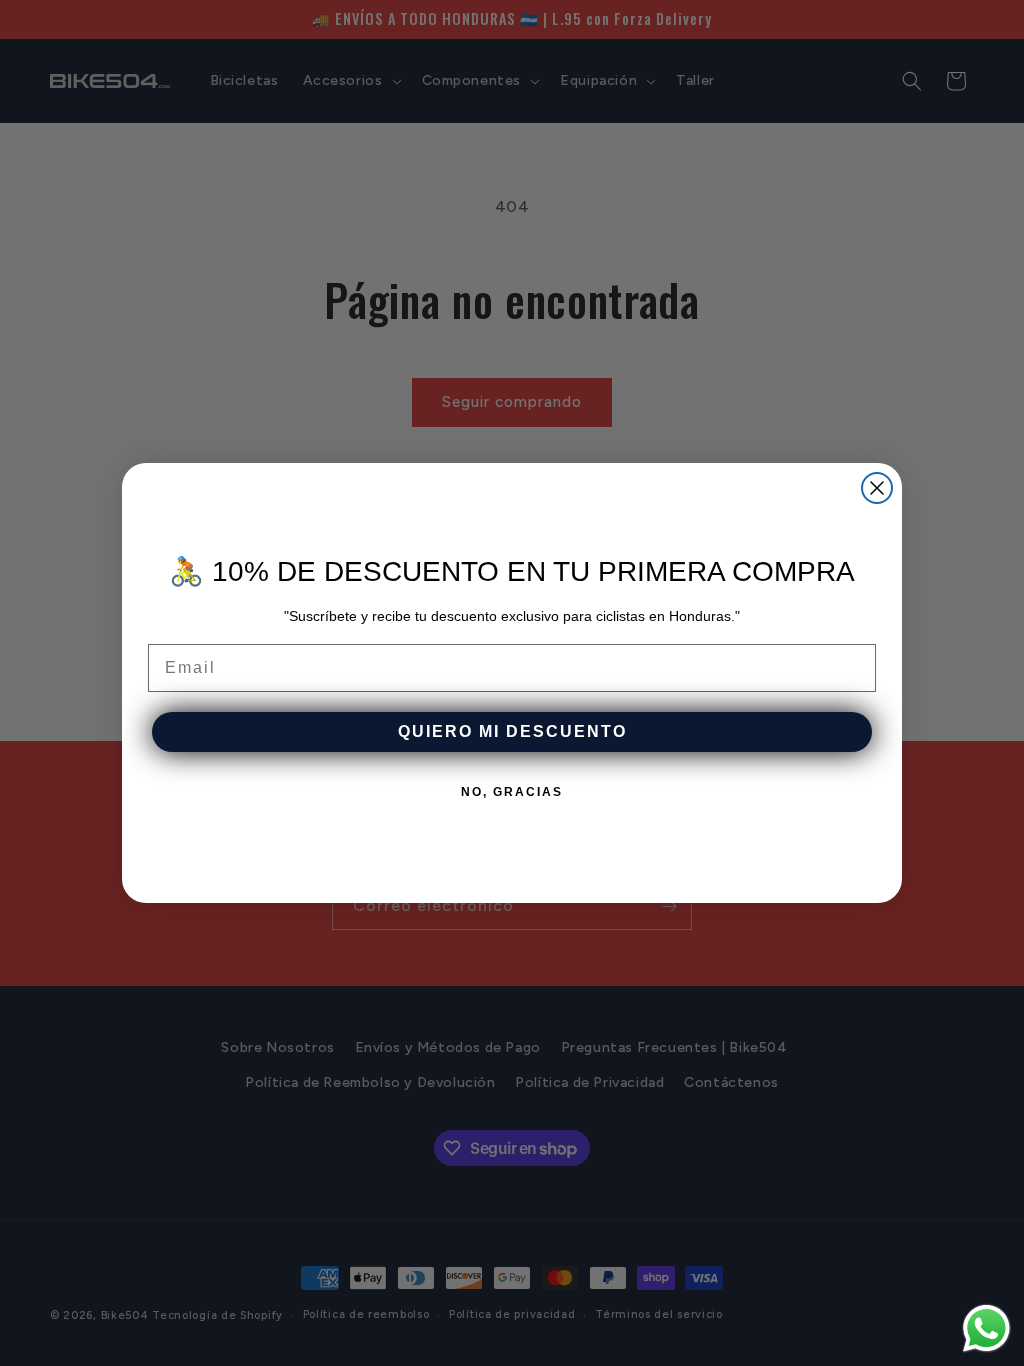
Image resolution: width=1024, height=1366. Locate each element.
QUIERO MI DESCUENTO (512, 731)
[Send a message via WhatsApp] (986, 1328)
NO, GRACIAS (512, 792)
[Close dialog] (877, 488)
